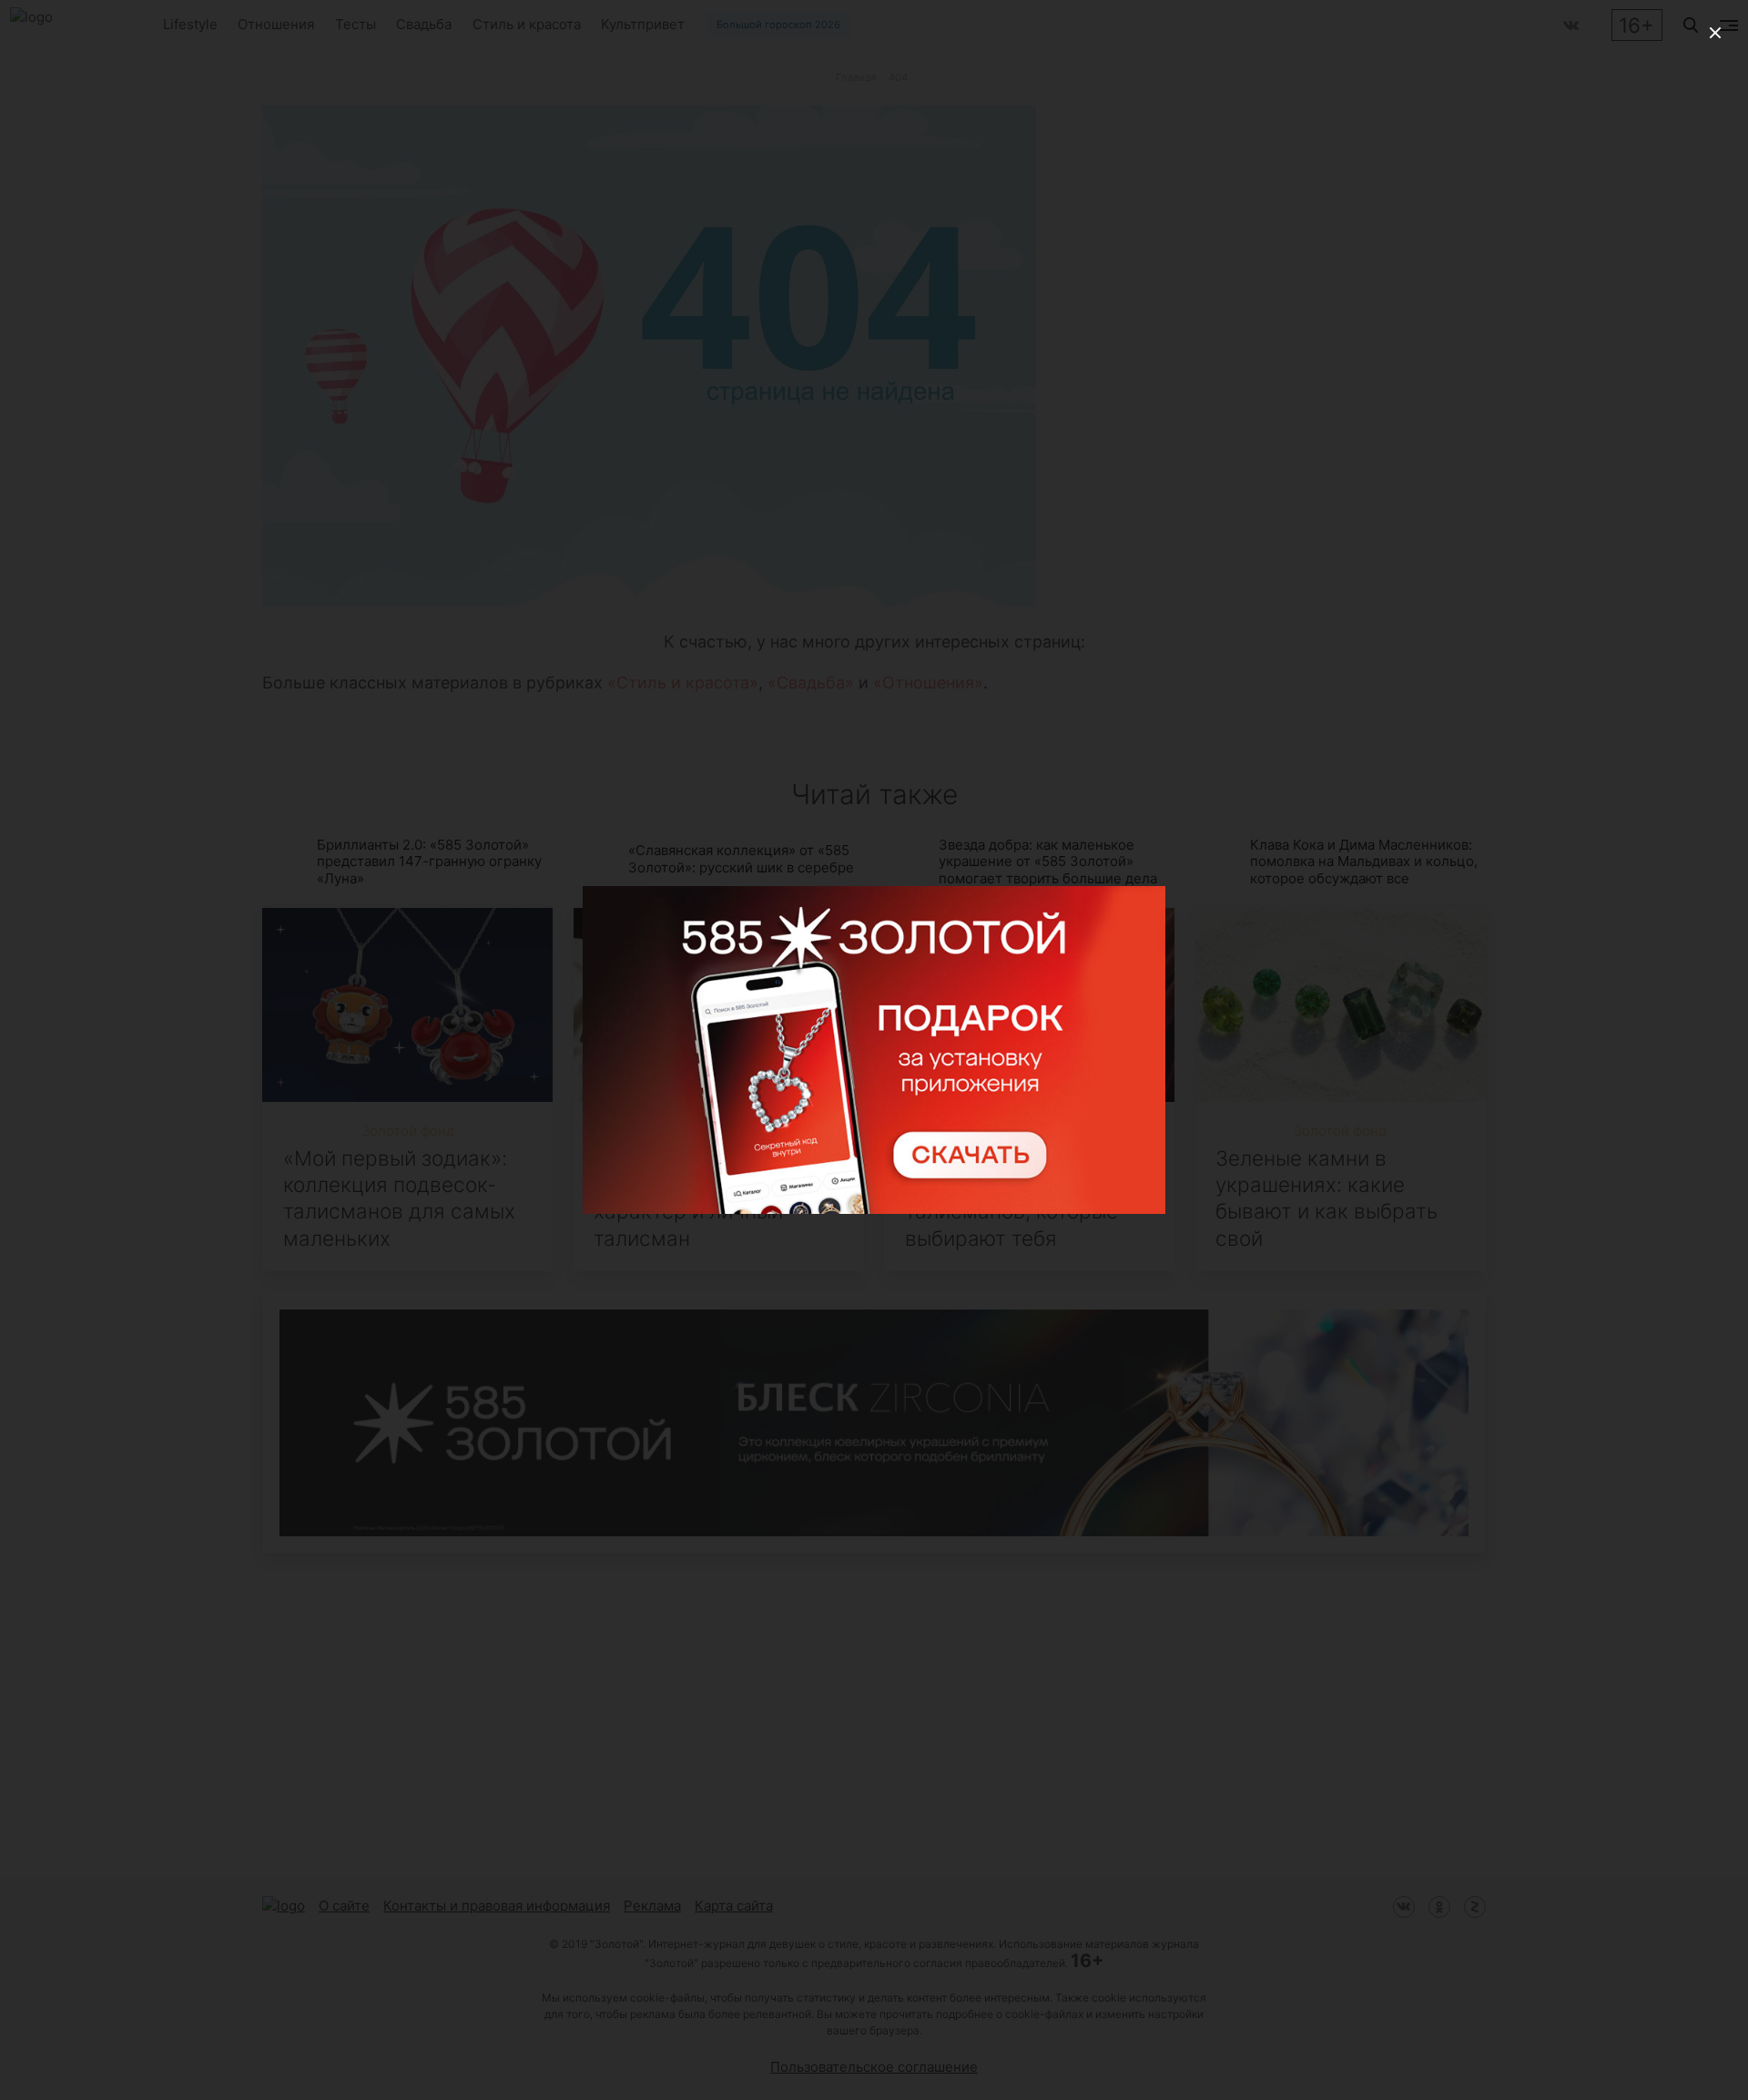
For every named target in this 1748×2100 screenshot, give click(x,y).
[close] (1715, 33)
